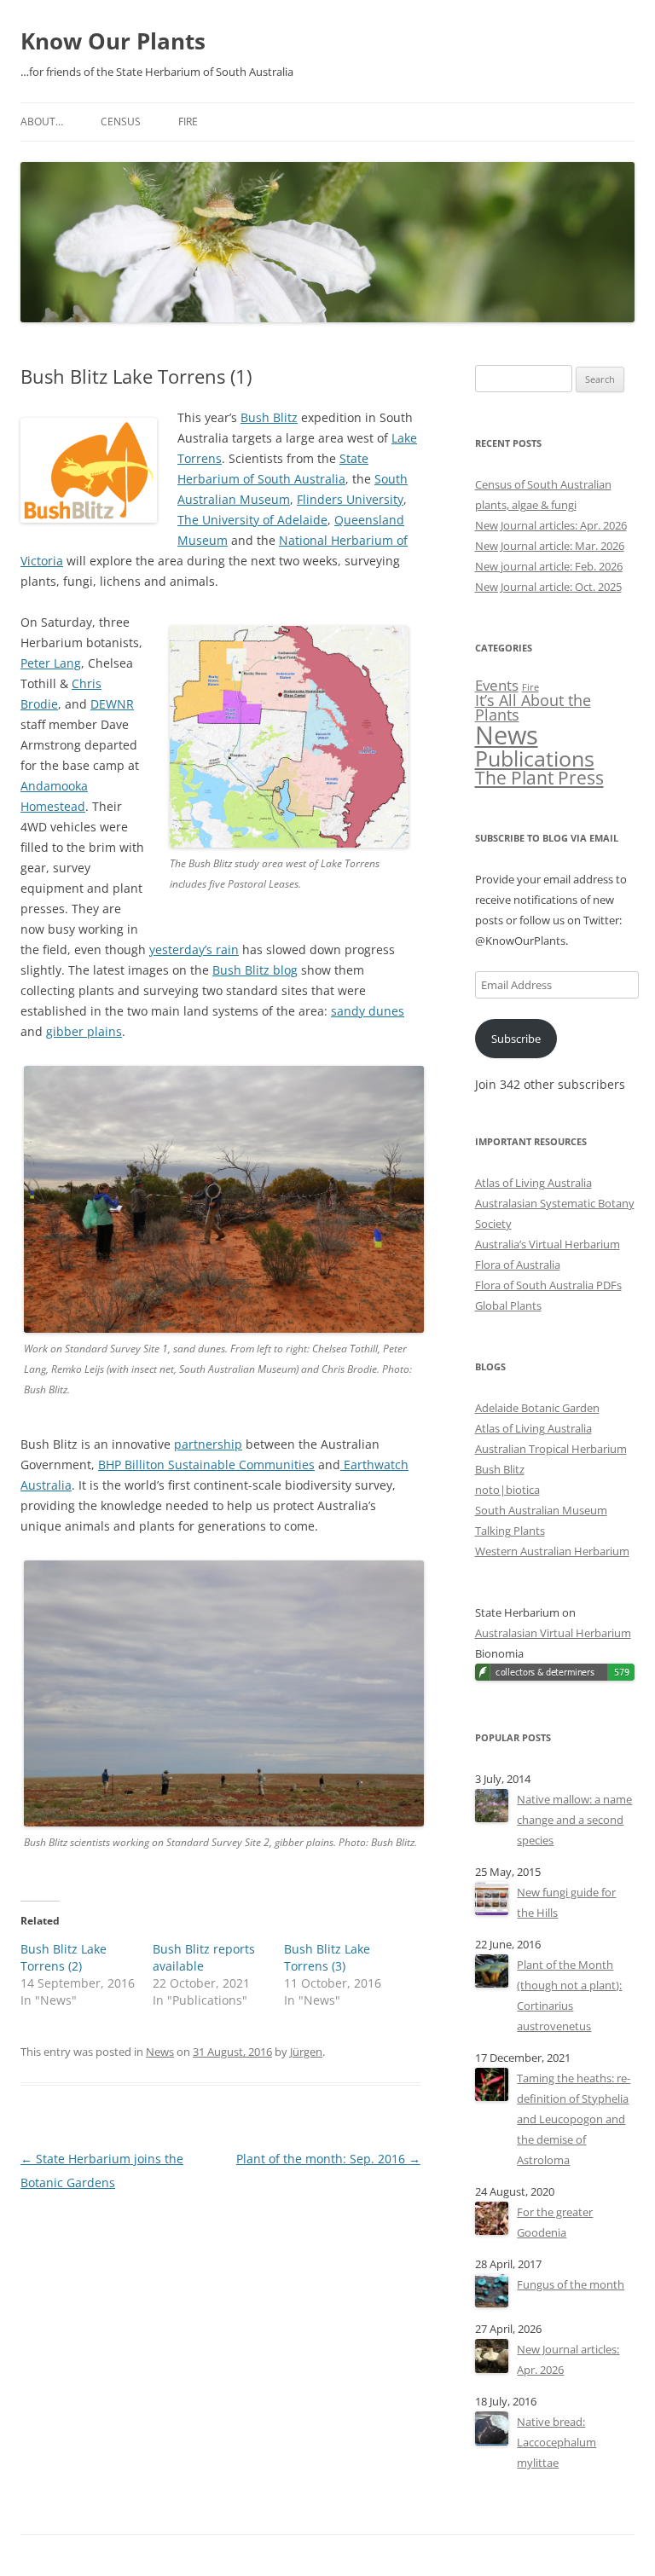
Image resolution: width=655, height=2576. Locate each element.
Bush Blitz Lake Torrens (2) (64, 1957)
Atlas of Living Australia (533, 1183)
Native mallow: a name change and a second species (574, 1820)
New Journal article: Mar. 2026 (550, 546)
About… (42, 122)
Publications (535, 758)
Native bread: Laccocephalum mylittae (556, 2442)
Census (121, 122)
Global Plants (508, 1305)
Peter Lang (51, 663)
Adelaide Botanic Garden (537, 1408)
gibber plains (84, 1031)
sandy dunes (368, 1011)
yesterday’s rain (194, 949)
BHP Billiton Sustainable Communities (206, 1465)
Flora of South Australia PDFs (548, 1285)
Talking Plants (510, 1531)
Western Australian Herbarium (552, 1551)
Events (497, 685)
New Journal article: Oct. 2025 (548, 587)
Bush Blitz (269, 417)
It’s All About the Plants (533, 708)
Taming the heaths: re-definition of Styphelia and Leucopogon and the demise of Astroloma (574, 2119)
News (160, 2052)
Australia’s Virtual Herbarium (548, 1244)
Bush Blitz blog (255, 970)
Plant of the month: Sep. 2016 (328, 2159)
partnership (208, 1444)
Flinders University (350, 499)
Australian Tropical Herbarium (551, 1449)
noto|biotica (507, 1490)
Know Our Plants (113, 41)
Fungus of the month (571, 2284)
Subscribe (516, 1039)
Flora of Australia (518, 1265)
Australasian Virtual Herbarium (553, 1633)
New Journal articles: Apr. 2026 (551, 525)
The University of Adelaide (252, 520)
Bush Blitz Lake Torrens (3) (327, 1957)
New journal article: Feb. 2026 (549, 566)
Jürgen (306, 2052)
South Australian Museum (541, 1510)
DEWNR (112, 704)
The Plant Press (539, 778)
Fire (188, 122)
